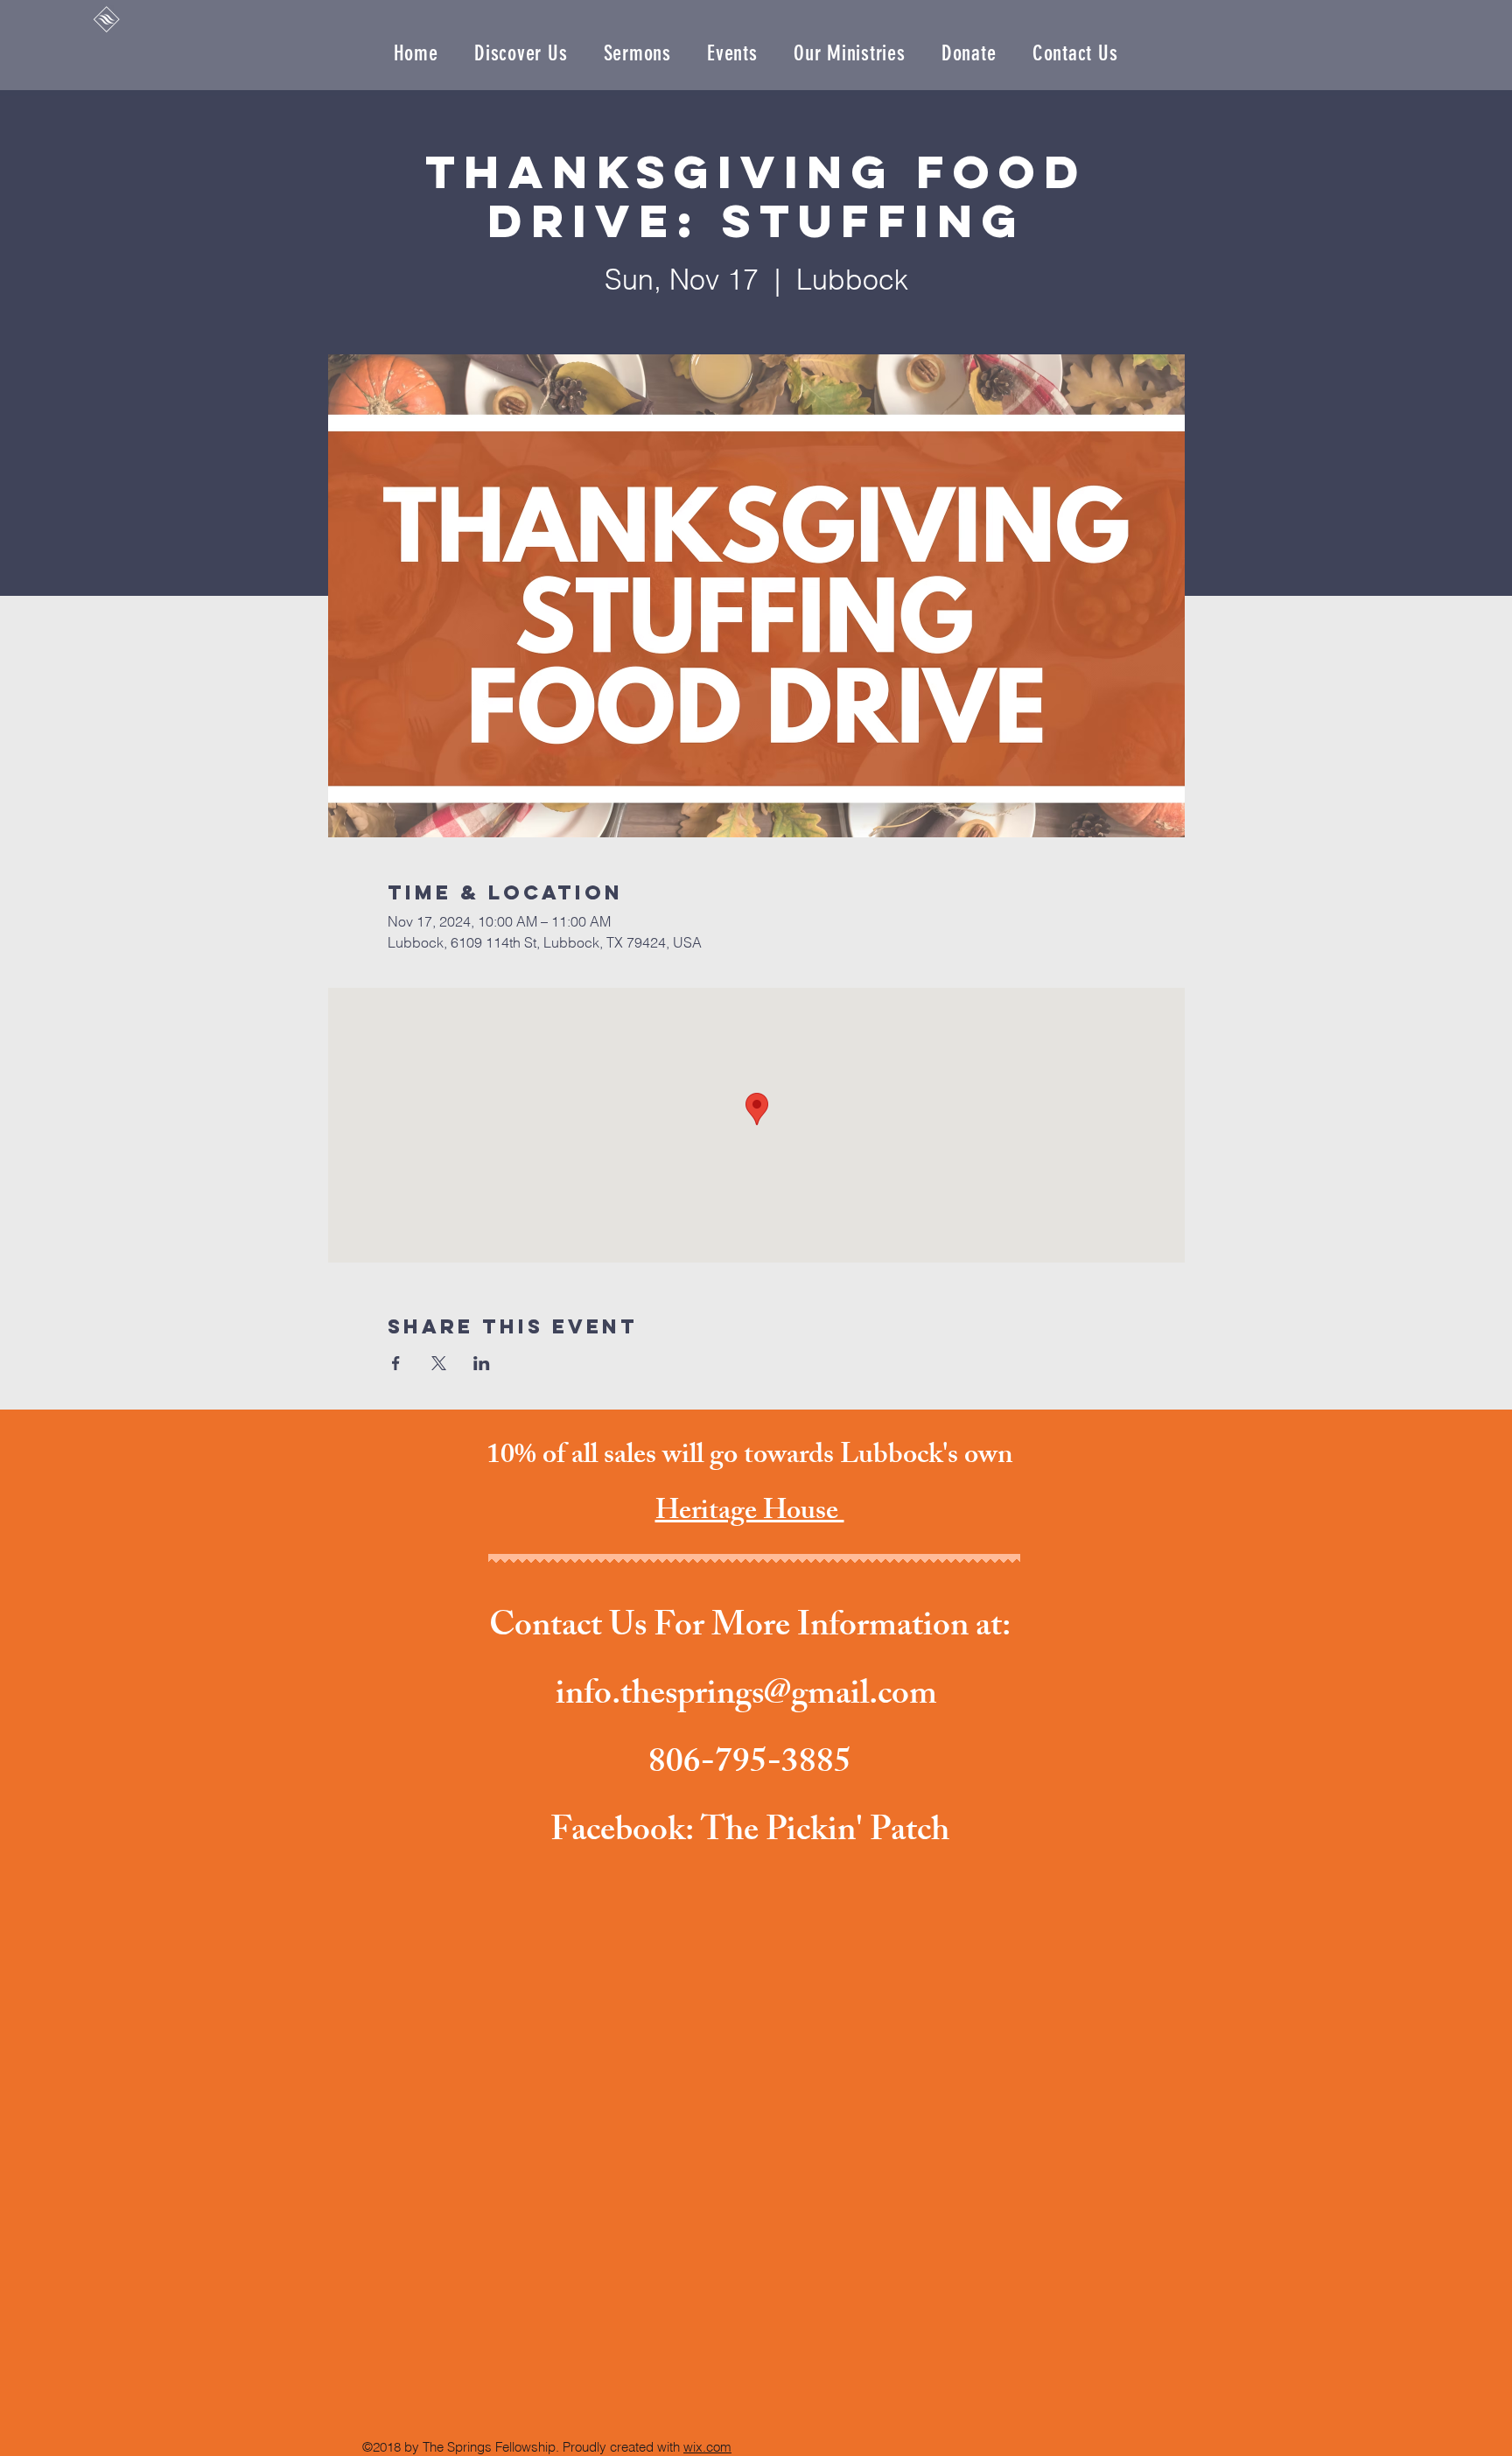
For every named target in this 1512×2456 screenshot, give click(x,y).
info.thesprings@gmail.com (746, 1697)
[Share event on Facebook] (396, 1363)
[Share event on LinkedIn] (482, 1363)
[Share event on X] (439, 1363)
